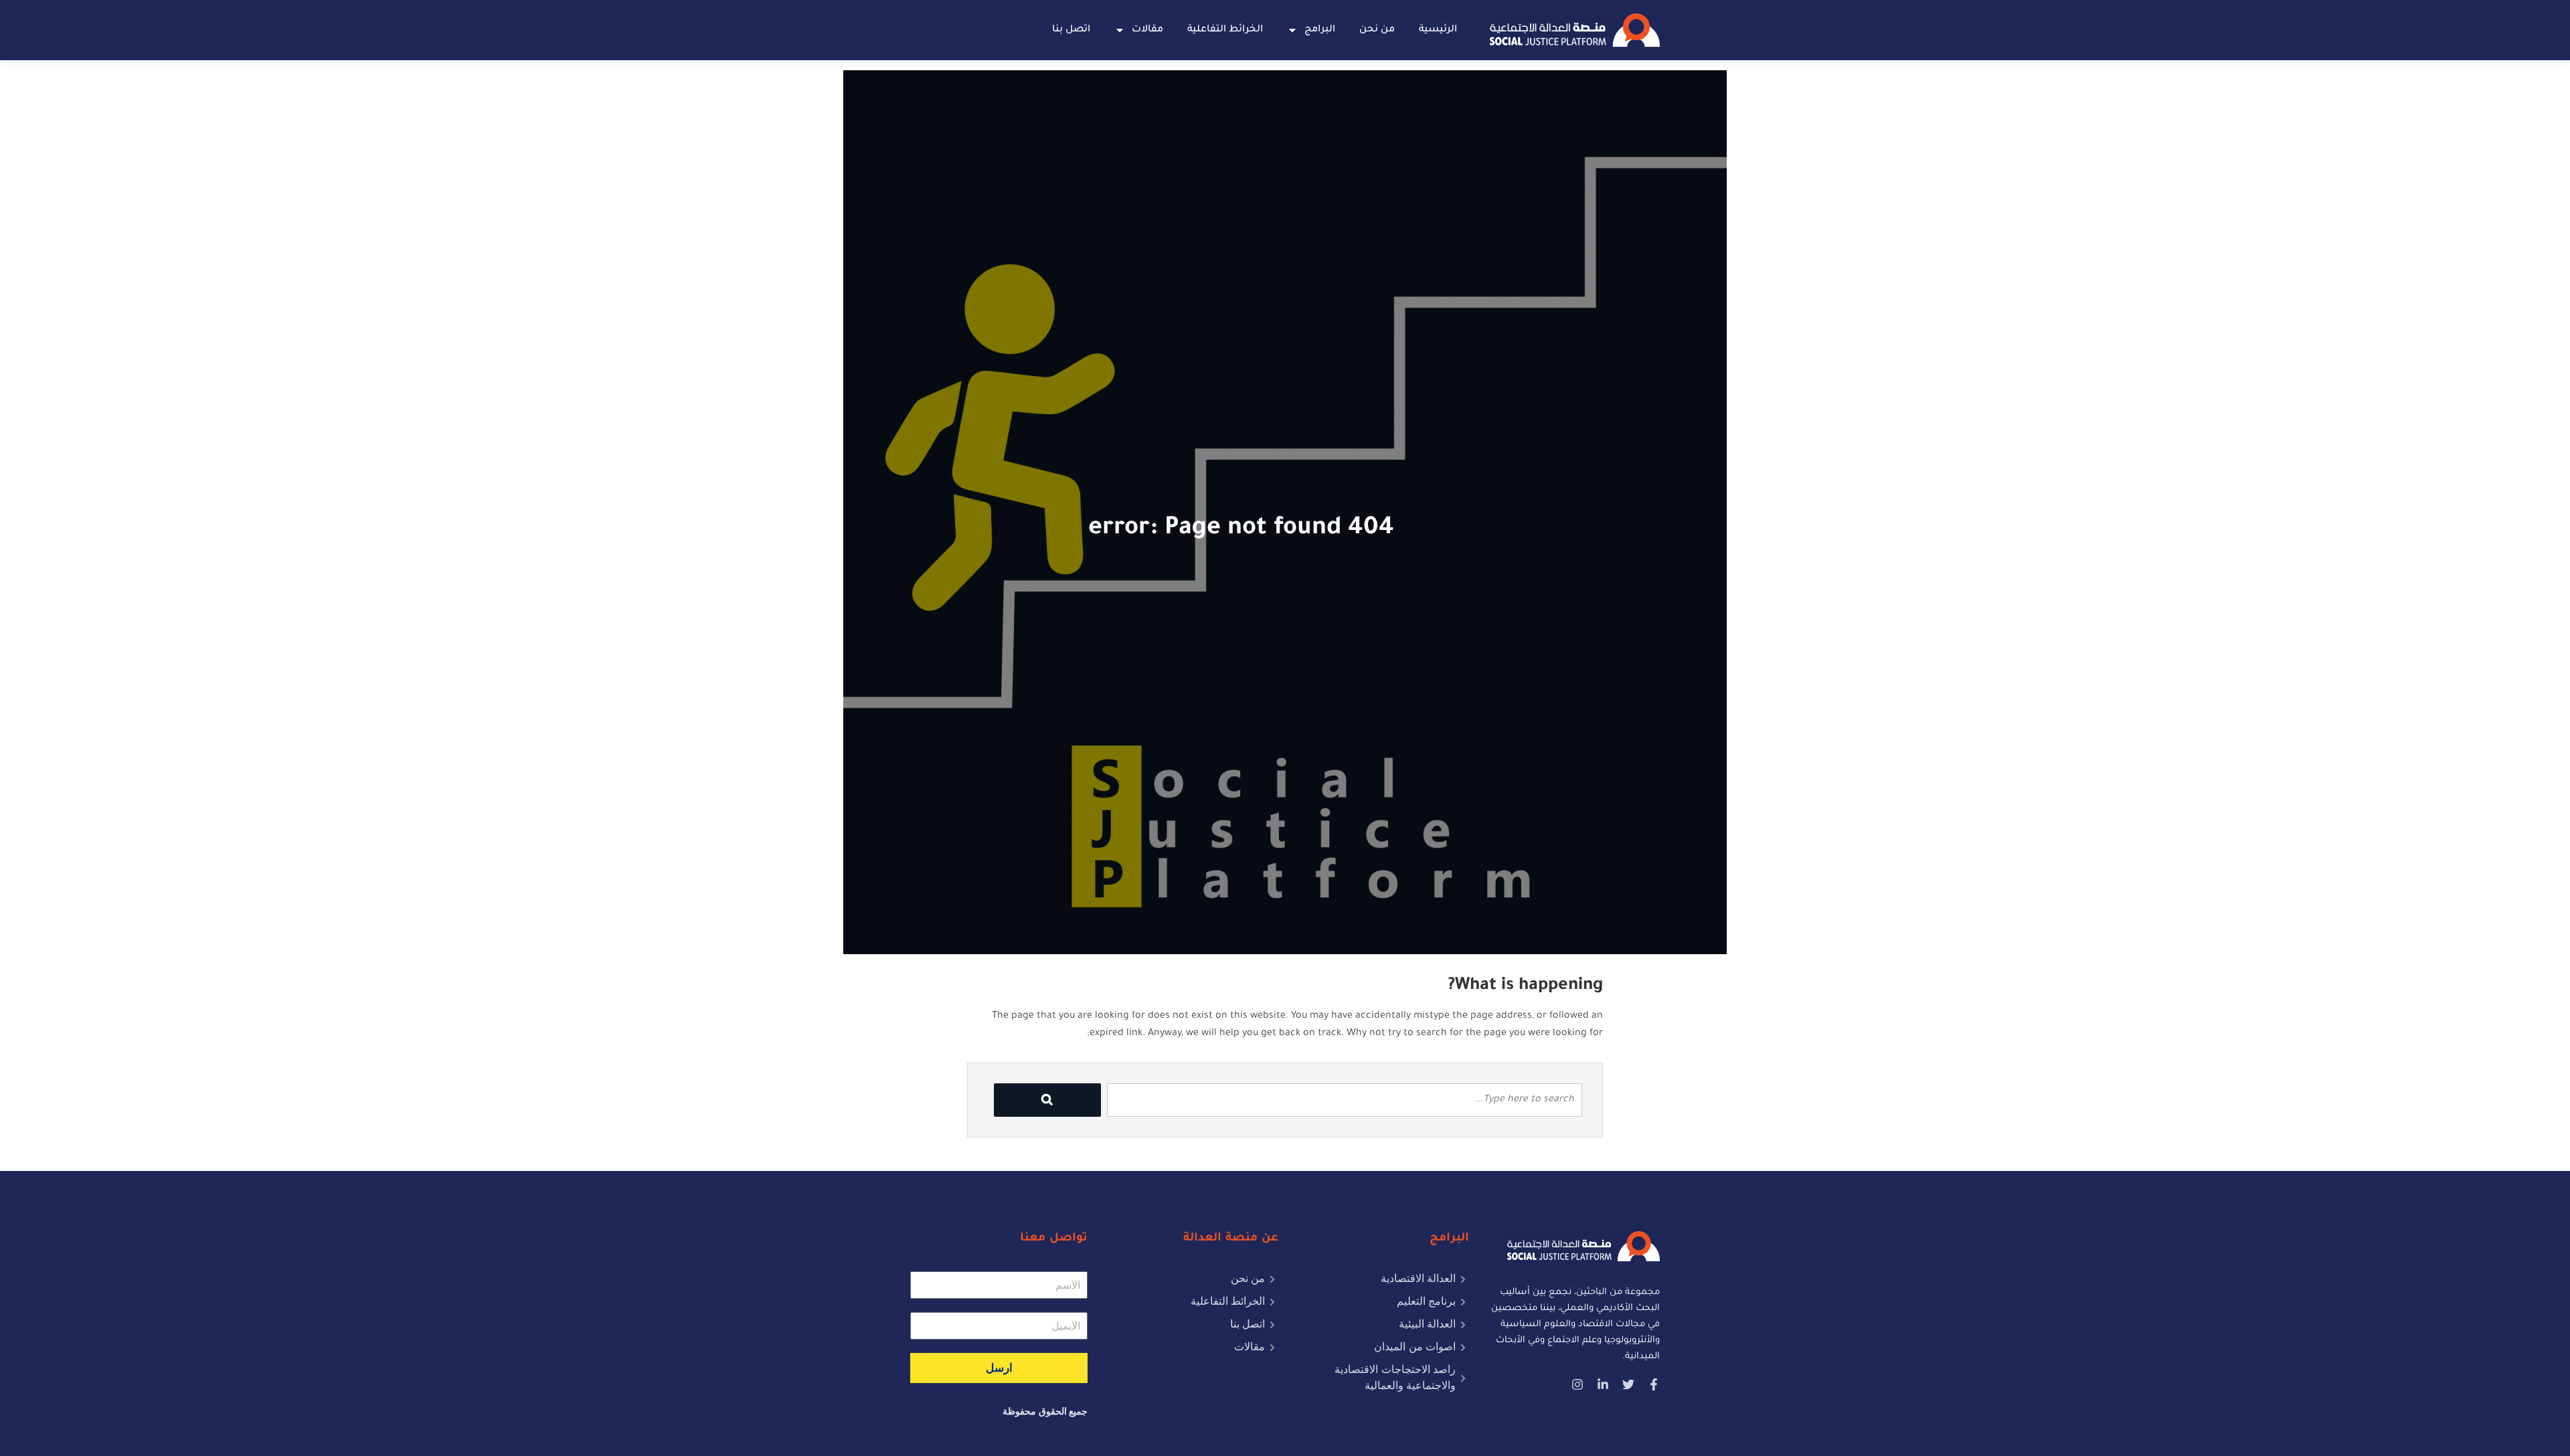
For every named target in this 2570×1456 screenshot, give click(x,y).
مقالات (1147, 30)
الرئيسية (1438, 30)
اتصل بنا (1071, 30)
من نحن (1377, 30)
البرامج (1320, 30)
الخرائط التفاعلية (1225, 30)
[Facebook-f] (1654, 1384)
